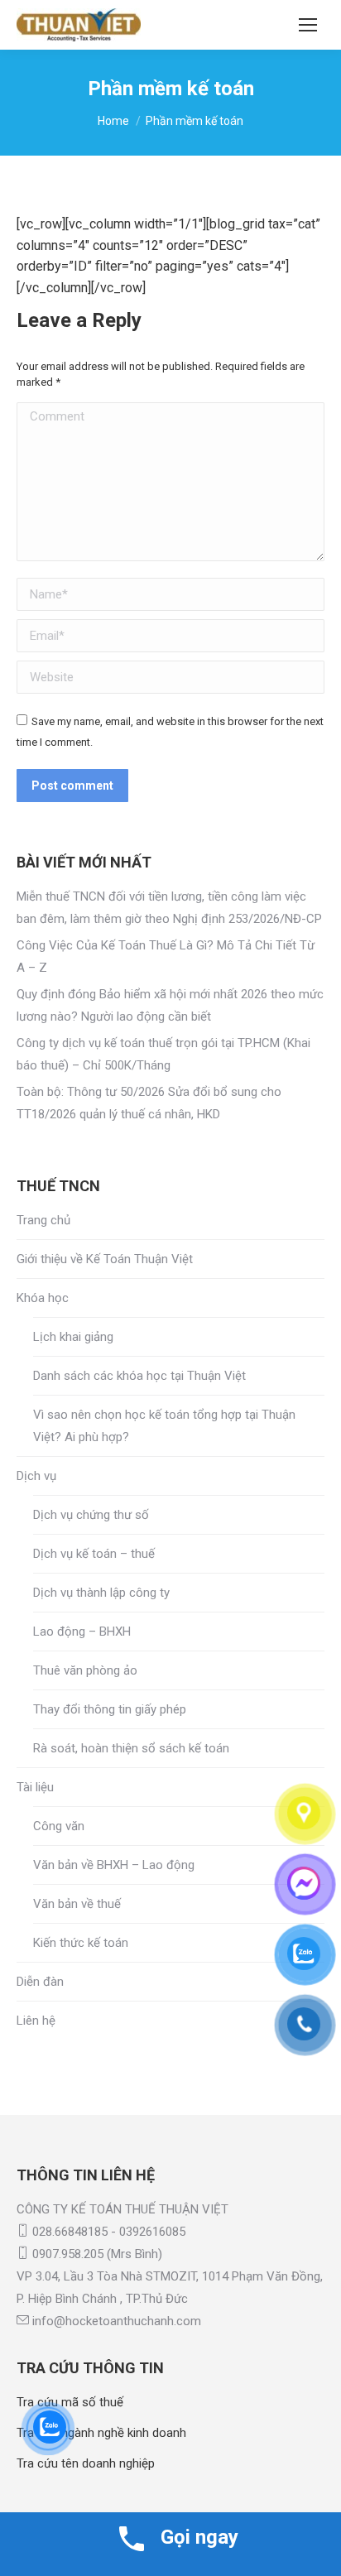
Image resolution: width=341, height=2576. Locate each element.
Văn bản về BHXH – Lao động (114, 1865)
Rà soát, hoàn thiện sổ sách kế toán (131, 1748)
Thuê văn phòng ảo (85, 1670)
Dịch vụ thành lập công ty (101, 1593)
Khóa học (43, 1298)
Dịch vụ (36, 1476)
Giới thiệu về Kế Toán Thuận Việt (105, 1259)
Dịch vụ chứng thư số (91, 1515)
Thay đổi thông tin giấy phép (110, 1709)
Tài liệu (35, 1787)
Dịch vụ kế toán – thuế (94, 1554)
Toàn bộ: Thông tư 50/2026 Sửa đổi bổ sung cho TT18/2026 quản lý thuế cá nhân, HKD (149, 1103)
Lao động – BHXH (82, 1632)
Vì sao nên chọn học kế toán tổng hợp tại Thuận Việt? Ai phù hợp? (164, 1426)
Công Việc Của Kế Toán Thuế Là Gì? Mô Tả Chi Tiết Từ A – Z (166, 956)
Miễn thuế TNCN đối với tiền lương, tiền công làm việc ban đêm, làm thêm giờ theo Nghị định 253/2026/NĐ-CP (169, 908)
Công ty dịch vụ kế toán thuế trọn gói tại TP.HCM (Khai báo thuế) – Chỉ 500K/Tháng (163, 1054)
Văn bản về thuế (77, 1904)
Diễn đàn (40, 1982)
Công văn (59, 1826)
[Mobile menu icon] (308, 25)
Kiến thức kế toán (81, 1943)
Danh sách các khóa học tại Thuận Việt (139, 1376)
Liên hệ (36, 2021)
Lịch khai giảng (73, 1337)
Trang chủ (43, 1220)
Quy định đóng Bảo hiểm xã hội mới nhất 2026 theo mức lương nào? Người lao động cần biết (170, 1005)
